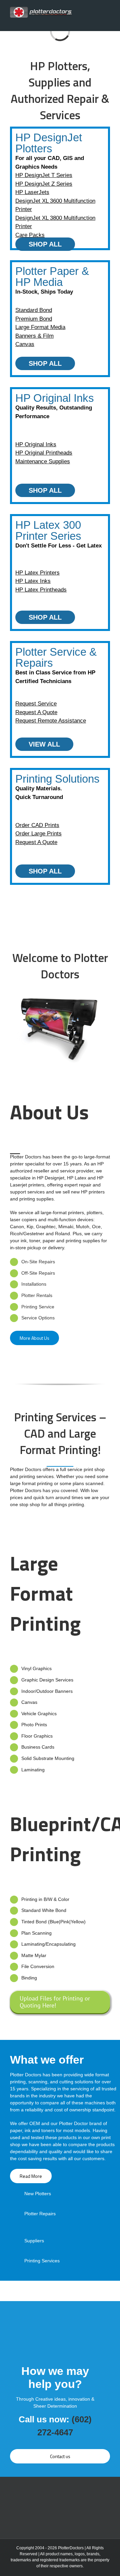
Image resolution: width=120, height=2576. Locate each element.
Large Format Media (40, 327)
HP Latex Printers (37, 573)
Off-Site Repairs (38, 1273)
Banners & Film (34, 336)
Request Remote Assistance (51, 721)
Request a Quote (36, 712)
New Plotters (38, 2194)
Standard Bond (34, 310)
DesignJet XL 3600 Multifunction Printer (55, 205)
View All (44, 744)
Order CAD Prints (37, 825)
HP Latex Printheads (41, 590)
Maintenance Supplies (43, 461)
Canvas (25, 344)
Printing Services (42, 2261)
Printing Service (38, 1307)
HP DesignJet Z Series (44, 184)
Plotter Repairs (40, 2214)
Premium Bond (34, 319)
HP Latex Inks (33, 581)
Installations (34, 1284)
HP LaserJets (32, 192)
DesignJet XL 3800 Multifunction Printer (55, 222)
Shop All (45, 244)
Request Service (36, 704)
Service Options (38, 1318)
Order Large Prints (38, 834)
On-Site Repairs (38, 1262)
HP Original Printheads (44, 453)
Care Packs (30, 235)
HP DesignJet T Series (44, 175)
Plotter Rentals (37, 1295)
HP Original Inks (36, 444)
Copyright (25, 2548)
